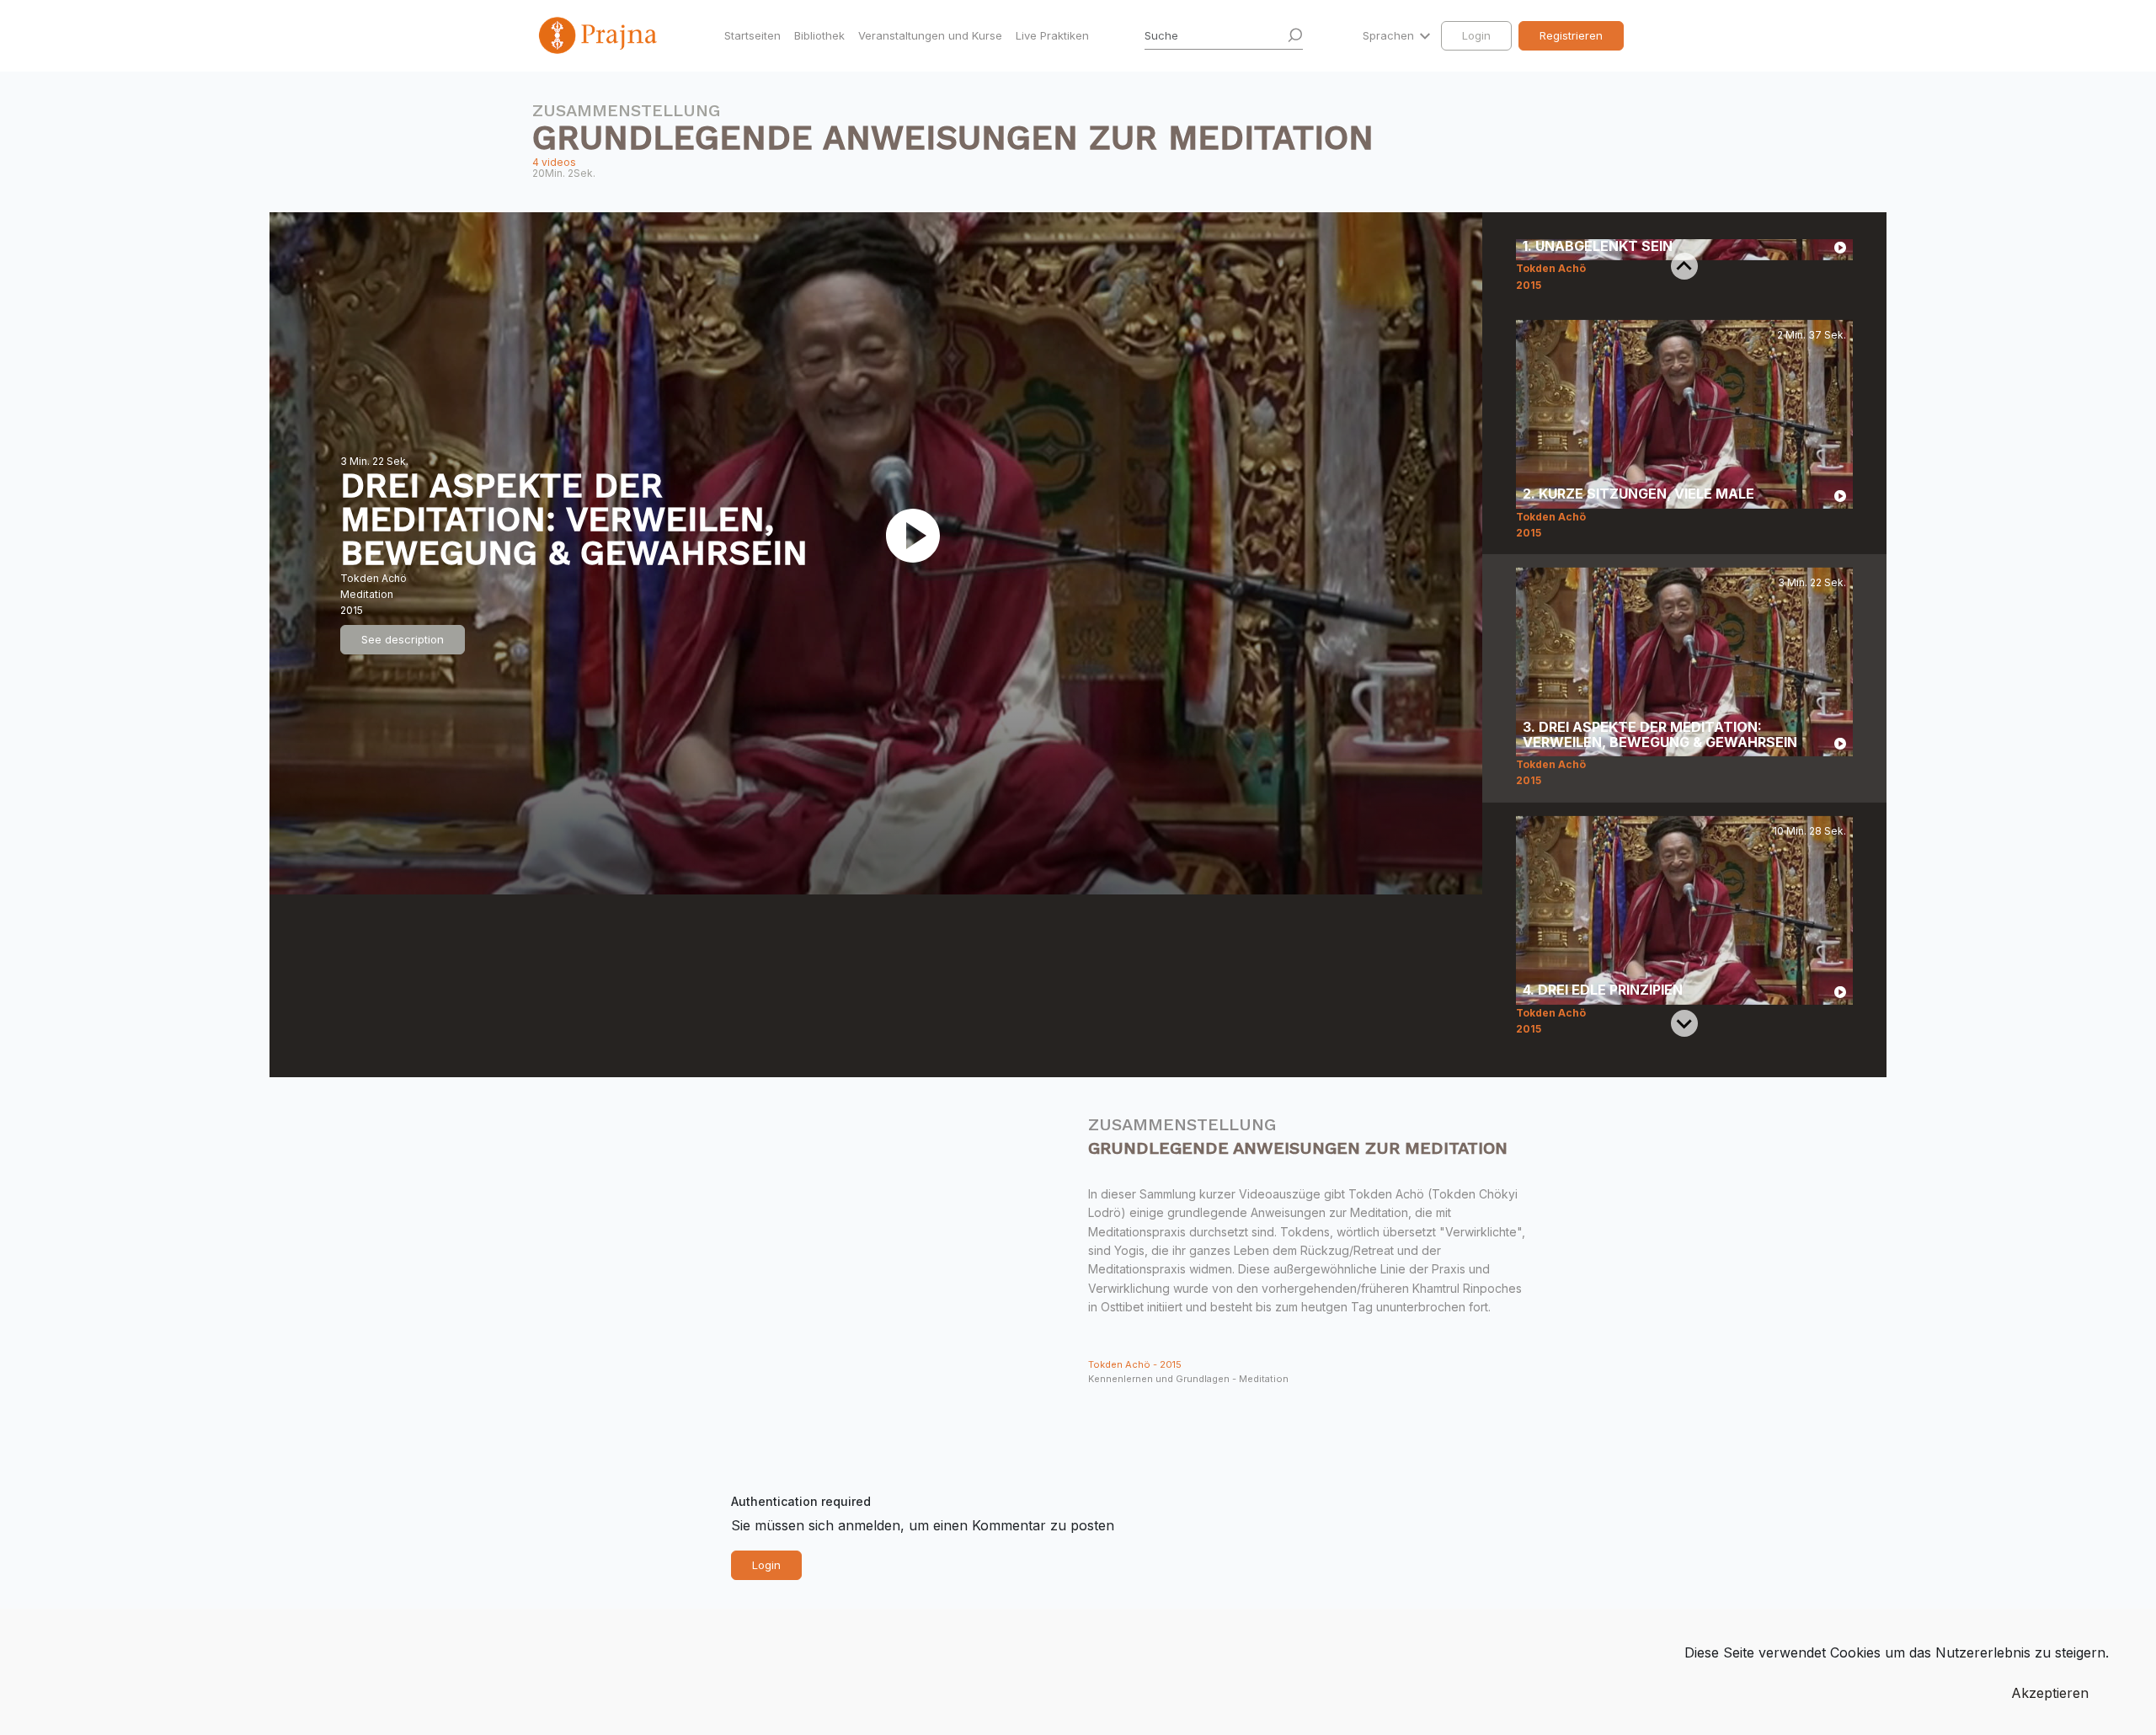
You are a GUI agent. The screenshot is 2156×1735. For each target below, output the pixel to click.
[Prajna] (600, 35)
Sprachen (1390, 35)
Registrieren (1571, 35)
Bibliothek (819, 35)
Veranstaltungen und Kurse (930, 35)
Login (1476, 35)
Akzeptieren (2050, 1693)
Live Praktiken (1052, 35)
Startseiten (752, 35)
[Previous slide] (1684, 266)
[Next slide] (1684, 1023)
